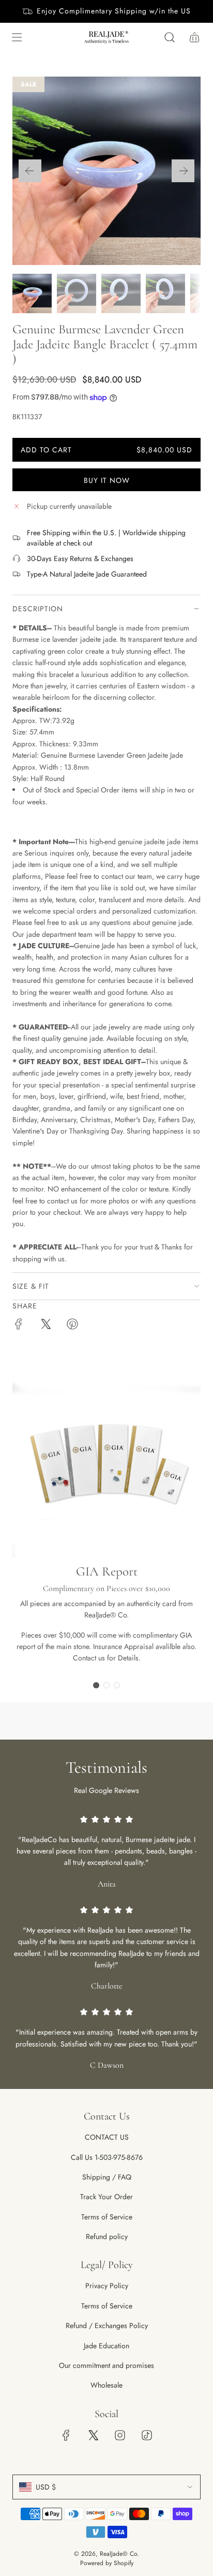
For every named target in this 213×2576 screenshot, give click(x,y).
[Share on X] (45, 1326)
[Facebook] (66, 2435)
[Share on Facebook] (19, 1326)
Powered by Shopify (107, 2563)
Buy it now (107, 480)
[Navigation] (17, 37)
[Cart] (194, 37)
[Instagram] (120, 2435)
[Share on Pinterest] (72, 1326)
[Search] (170, 37)
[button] (30, 171)
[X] (93, 2435)
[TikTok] (147, 2435)
